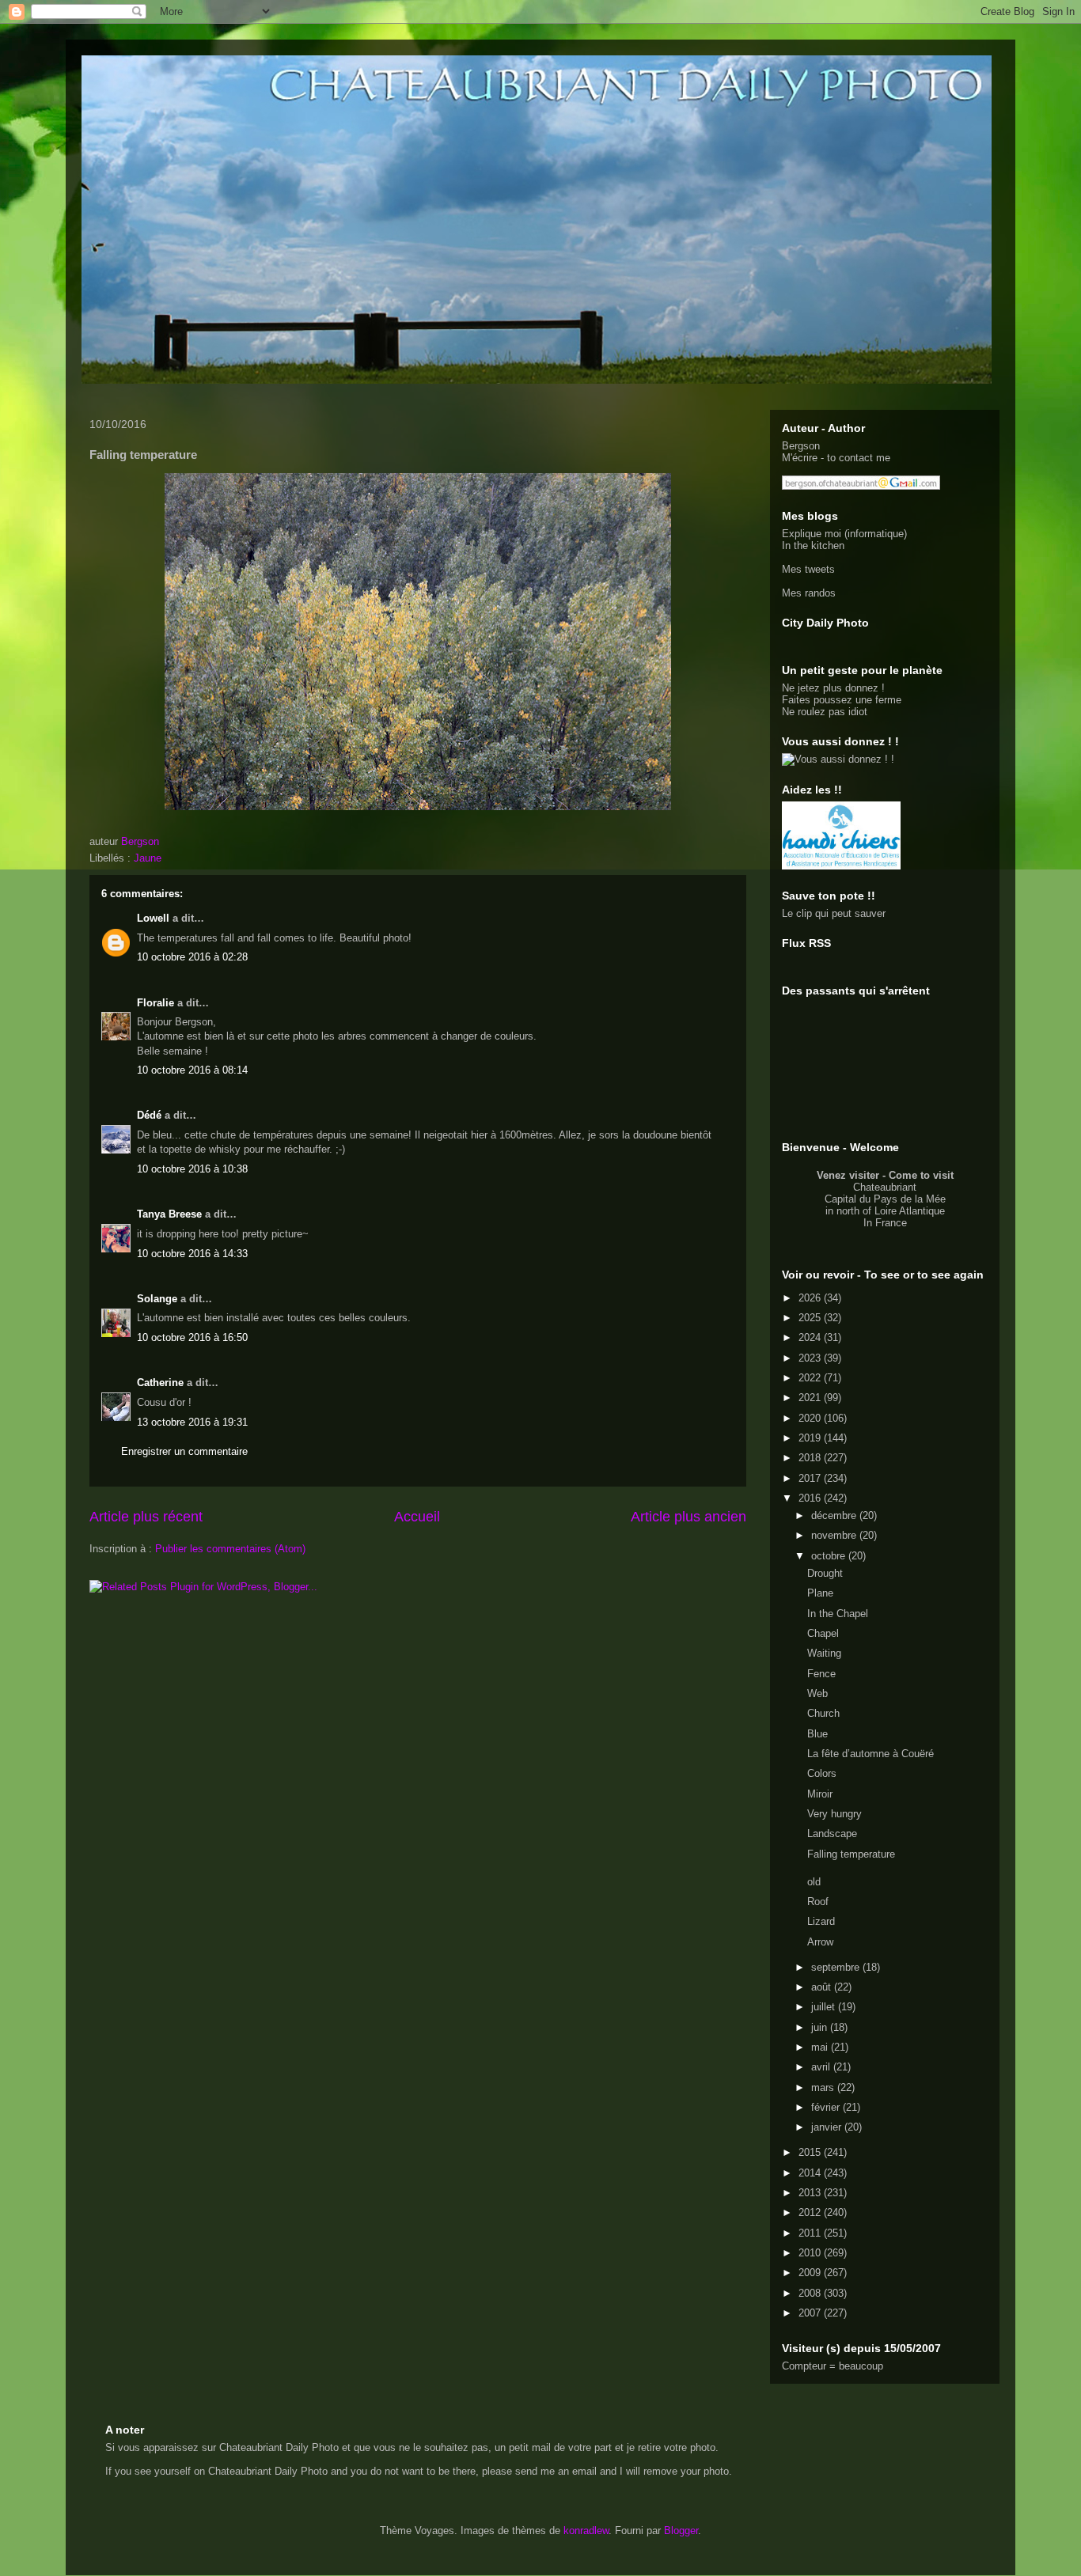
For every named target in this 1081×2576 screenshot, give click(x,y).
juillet (825, 2007)
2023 (811, 1358)
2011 (811, 2233)
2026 (811, 1298)
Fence (821, 1674)
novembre (835, 1535)
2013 (811, 2193)
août (823, 1987)
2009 (811, 2273)
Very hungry (834, 1814)
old (814, 1882)
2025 (811, 1318)
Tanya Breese (169, 1214)
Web (817, 1693)
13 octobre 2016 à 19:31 (192, 1422)
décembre (835, 1515)
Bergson (801, 446)
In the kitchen (813, 546)
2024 (811, 1337)
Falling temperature (851, 1854)
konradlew (586, 2531)
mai (821, 2047)
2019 (811, 1438)
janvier (828, 2127)
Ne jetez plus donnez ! (833, 688)
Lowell (153, 918)
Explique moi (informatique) (844, 534)
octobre (830, 1556)
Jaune (148, 858)
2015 (811, 2152)
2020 (811, 1418)
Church (823, 1713)
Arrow (820, 1942)
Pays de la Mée (910, 1199)
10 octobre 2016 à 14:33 (192, 1254)
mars (824, 2087)
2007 (811, 2313)
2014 (811, 2173)
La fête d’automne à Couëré (870, 1754)
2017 (811, 1478)
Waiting (824, 1653)
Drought (825, 1573)
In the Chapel (838, 1614)
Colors (822, 1773)
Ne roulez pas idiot (825, 712)
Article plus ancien (688, 1517)
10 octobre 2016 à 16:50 (192, 1337)
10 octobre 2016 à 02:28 (192, 957)
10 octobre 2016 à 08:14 (192, 1070)
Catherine (160, 1383)
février (827, 2107)
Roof (818, 1902)
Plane (820, 1593)
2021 (811, 1398)
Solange (157, 1299)
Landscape (832, 1834)
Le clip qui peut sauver (834, 913)
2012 (811, 2212)
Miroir (820, 1794)
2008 (811, 2293)
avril (822, 2067)
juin (821, 2027)
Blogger (681, 2531)
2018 (811, 1458)
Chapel (823, 1633)
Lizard (821, 1921)
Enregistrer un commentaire (184, 1451)
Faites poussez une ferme (842, 700)
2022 (811, 1378)
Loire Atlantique (910, 1211)
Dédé (149, 1115)
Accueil (417, 1517)
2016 (811, 1498)
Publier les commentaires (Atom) (230, 1549)
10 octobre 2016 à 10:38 (192, 1169)
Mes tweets (808, 569)
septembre (837, 1967)
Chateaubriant (885, 1187)
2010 (811, 2253)
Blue (817, 1734)
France (891, 1223)
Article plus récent (146, 1517)
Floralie (156, 1003)
